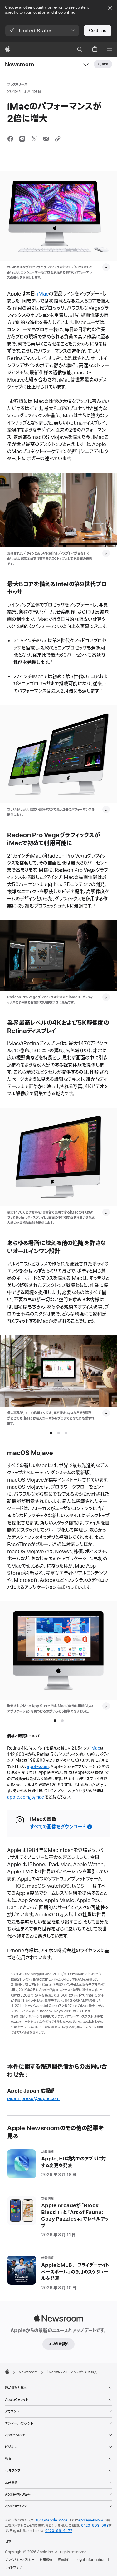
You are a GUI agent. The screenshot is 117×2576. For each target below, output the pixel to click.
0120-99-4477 (59, 2531)
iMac (43, 294)
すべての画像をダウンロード (58, 1827)
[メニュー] (110, 50)
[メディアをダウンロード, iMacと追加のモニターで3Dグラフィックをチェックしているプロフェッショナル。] (106, 997)
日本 (8, 2541)
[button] (42, 31)
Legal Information (90, 2560)
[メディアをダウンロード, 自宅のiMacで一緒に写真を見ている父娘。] (106, 553)
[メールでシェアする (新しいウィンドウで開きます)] (46, 139)
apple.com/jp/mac (26, 1797)
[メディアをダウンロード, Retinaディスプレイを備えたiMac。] (106, 1212)
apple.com (38, 1767)
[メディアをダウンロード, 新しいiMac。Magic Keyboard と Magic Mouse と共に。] (106, 267)
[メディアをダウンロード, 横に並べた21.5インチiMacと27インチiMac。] (106, 810)
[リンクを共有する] (58, 139)
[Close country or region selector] (110, 8)
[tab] (51, 1433)
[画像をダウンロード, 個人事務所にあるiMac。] (106, 1413)
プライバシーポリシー (20, 2560)
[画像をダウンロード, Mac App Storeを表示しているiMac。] (106, 1706)
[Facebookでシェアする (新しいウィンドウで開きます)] (10, 139)
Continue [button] (98, 31)
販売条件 (64, 2560)
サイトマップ (13, 2568)
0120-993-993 (95, 2526)
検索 (105, 64)
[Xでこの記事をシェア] (34, 139)
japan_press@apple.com (33, 2099)
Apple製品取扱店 (91, 2520)
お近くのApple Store (51, 2520)
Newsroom (19, 65)
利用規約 (46, 2560)
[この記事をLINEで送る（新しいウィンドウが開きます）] (22, 139)
